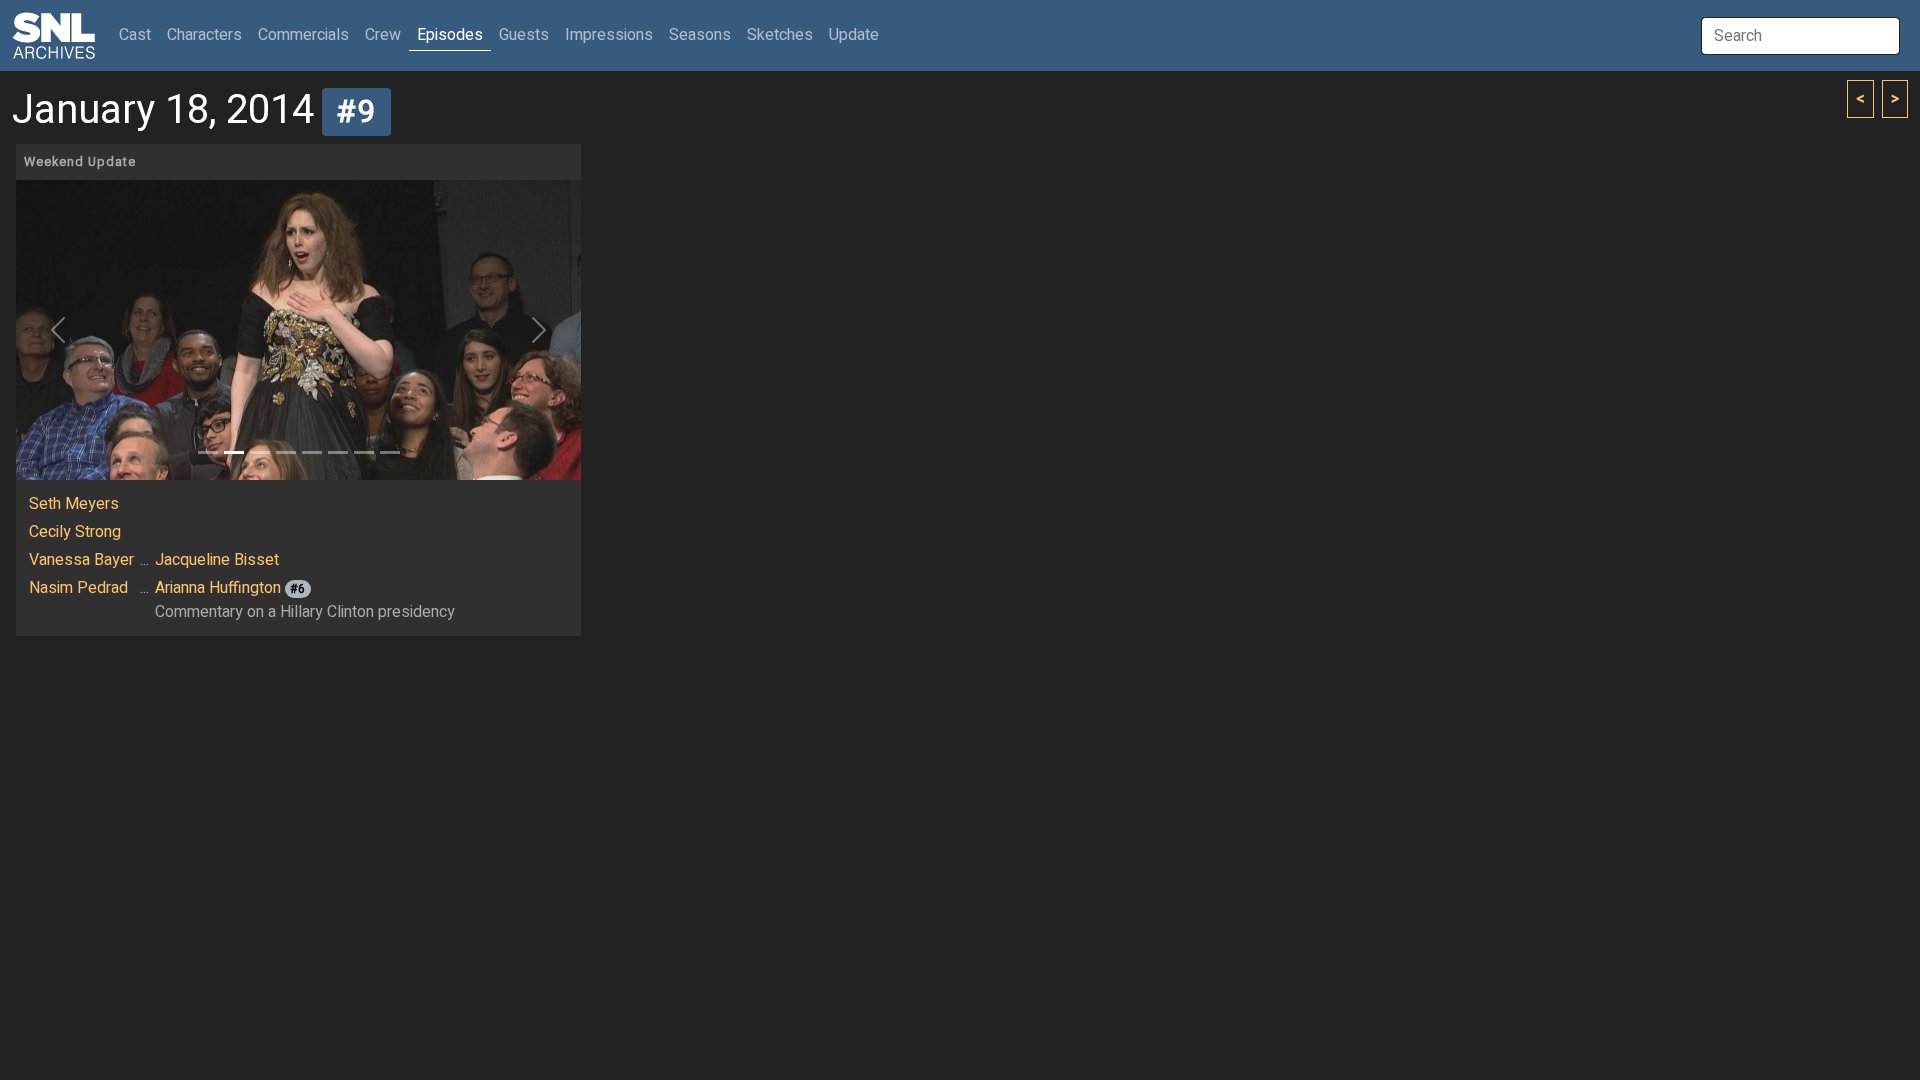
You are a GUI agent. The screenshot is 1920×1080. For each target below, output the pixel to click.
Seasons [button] (700, 35)
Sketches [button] (780, 35)
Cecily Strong (75, 532)
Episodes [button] (450, 35)
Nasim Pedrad (78, 588)
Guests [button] (524, 35)
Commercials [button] (303, 35)
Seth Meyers (74, 504)
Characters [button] (204, 35)
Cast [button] (139, 34)
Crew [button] (383, 35)
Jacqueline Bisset (217, 560)
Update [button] (854, 35)
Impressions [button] (609, 35)
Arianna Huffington (218, 588)
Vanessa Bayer (81, 560)
